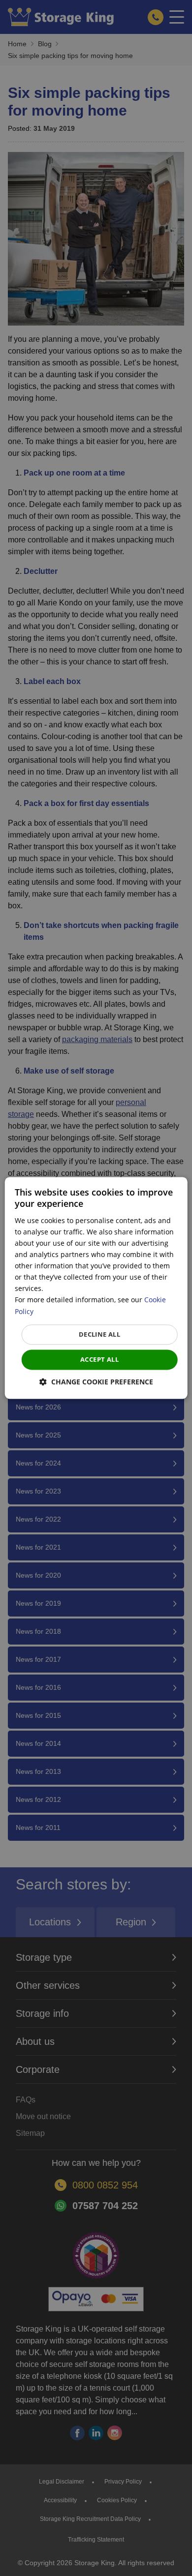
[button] (96, 1382)
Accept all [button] (99, 1359)
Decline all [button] (99, 1334)
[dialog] (96, 1288)
